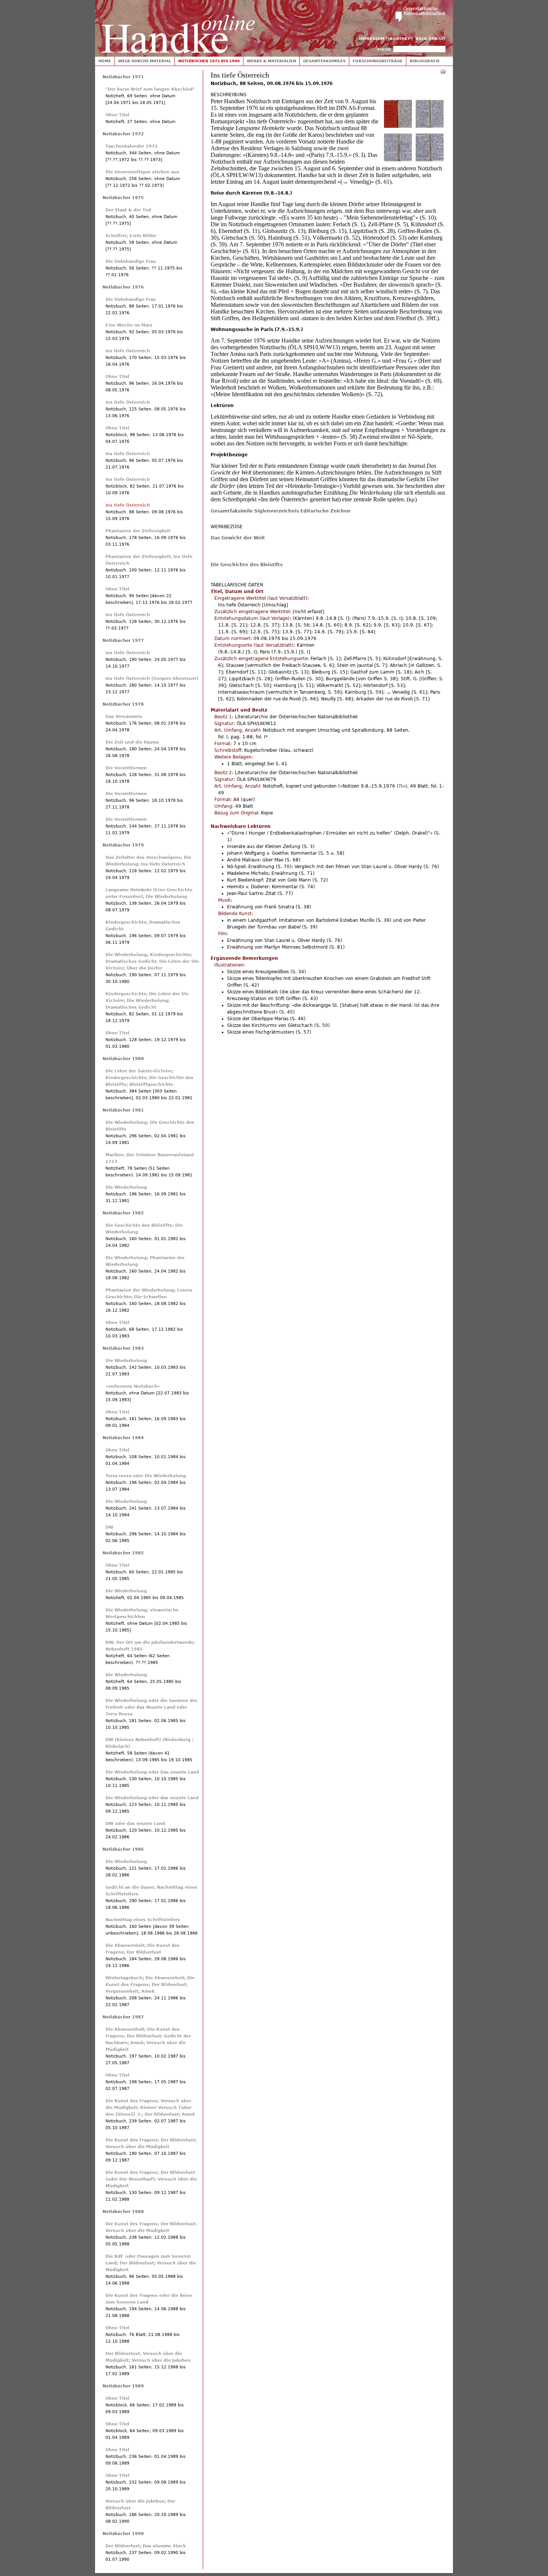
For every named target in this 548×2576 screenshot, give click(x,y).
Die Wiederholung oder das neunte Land (152, 1798)
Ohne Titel (117, 115)
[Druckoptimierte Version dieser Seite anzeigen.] (443, 71)
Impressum (372, 39)
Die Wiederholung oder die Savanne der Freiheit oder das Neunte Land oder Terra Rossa (151, 1707)
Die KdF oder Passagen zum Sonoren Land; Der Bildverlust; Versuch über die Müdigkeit (151, 2263)
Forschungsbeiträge (378, 61)
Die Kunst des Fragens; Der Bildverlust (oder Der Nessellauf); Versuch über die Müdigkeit (151, 2179)
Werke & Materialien (271, 61)
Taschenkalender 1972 (132, 146)
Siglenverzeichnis (277, 511)
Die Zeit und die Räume (132, 742)
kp (412, 500)
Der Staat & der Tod (128, 210)
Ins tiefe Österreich (128, 351)
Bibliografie (425, 61)
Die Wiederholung (126, 1187)
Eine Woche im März (129, 325)
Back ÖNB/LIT (431, 39)
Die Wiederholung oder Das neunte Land (152, 1772)
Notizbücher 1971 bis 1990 (209, 61)
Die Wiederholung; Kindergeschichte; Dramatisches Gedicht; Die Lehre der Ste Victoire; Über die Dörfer (152, 961)
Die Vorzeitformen (126, 768)
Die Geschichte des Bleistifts (247, 565)
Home (105, 61)
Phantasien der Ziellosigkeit (138, 531)
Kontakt (400, 39)
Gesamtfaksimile (232, 511)
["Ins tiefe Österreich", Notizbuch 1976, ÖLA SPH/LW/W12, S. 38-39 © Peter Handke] (430, 126)
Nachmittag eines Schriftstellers (143, 1920)
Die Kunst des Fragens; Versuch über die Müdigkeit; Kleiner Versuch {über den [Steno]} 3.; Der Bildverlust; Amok (150, 2108)
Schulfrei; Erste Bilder (131, 236)
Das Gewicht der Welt (238, 538)
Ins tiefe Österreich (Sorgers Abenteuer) (152, 679)
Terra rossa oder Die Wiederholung (146, 1476)
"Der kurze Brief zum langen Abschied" (150, 89)
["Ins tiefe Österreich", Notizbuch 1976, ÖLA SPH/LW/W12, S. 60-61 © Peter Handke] (398, 160)
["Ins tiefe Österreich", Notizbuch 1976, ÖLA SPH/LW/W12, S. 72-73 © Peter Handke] (430, 160)
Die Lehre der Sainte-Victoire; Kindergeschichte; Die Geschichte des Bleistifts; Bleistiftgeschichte (149, 1078)
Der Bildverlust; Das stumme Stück (146, 2546)
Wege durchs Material (145, 61)
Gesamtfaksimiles (324, 61)
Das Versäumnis (124, 717)
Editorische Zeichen (325, 511)
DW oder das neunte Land (135, 1824)
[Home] (178, 27)
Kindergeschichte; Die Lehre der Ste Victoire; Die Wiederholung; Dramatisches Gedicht (147, 1001)
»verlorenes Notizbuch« (133, 1386)
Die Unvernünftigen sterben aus (142, 172)
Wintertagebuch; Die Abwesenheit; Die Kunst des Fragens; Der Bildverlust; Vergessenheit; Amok (150, 1985)
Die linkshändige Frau (131, 261)
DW (109, 1527)
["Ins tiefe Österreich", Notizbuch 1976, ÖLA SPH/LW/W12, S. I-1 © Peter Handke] (398, 126)
